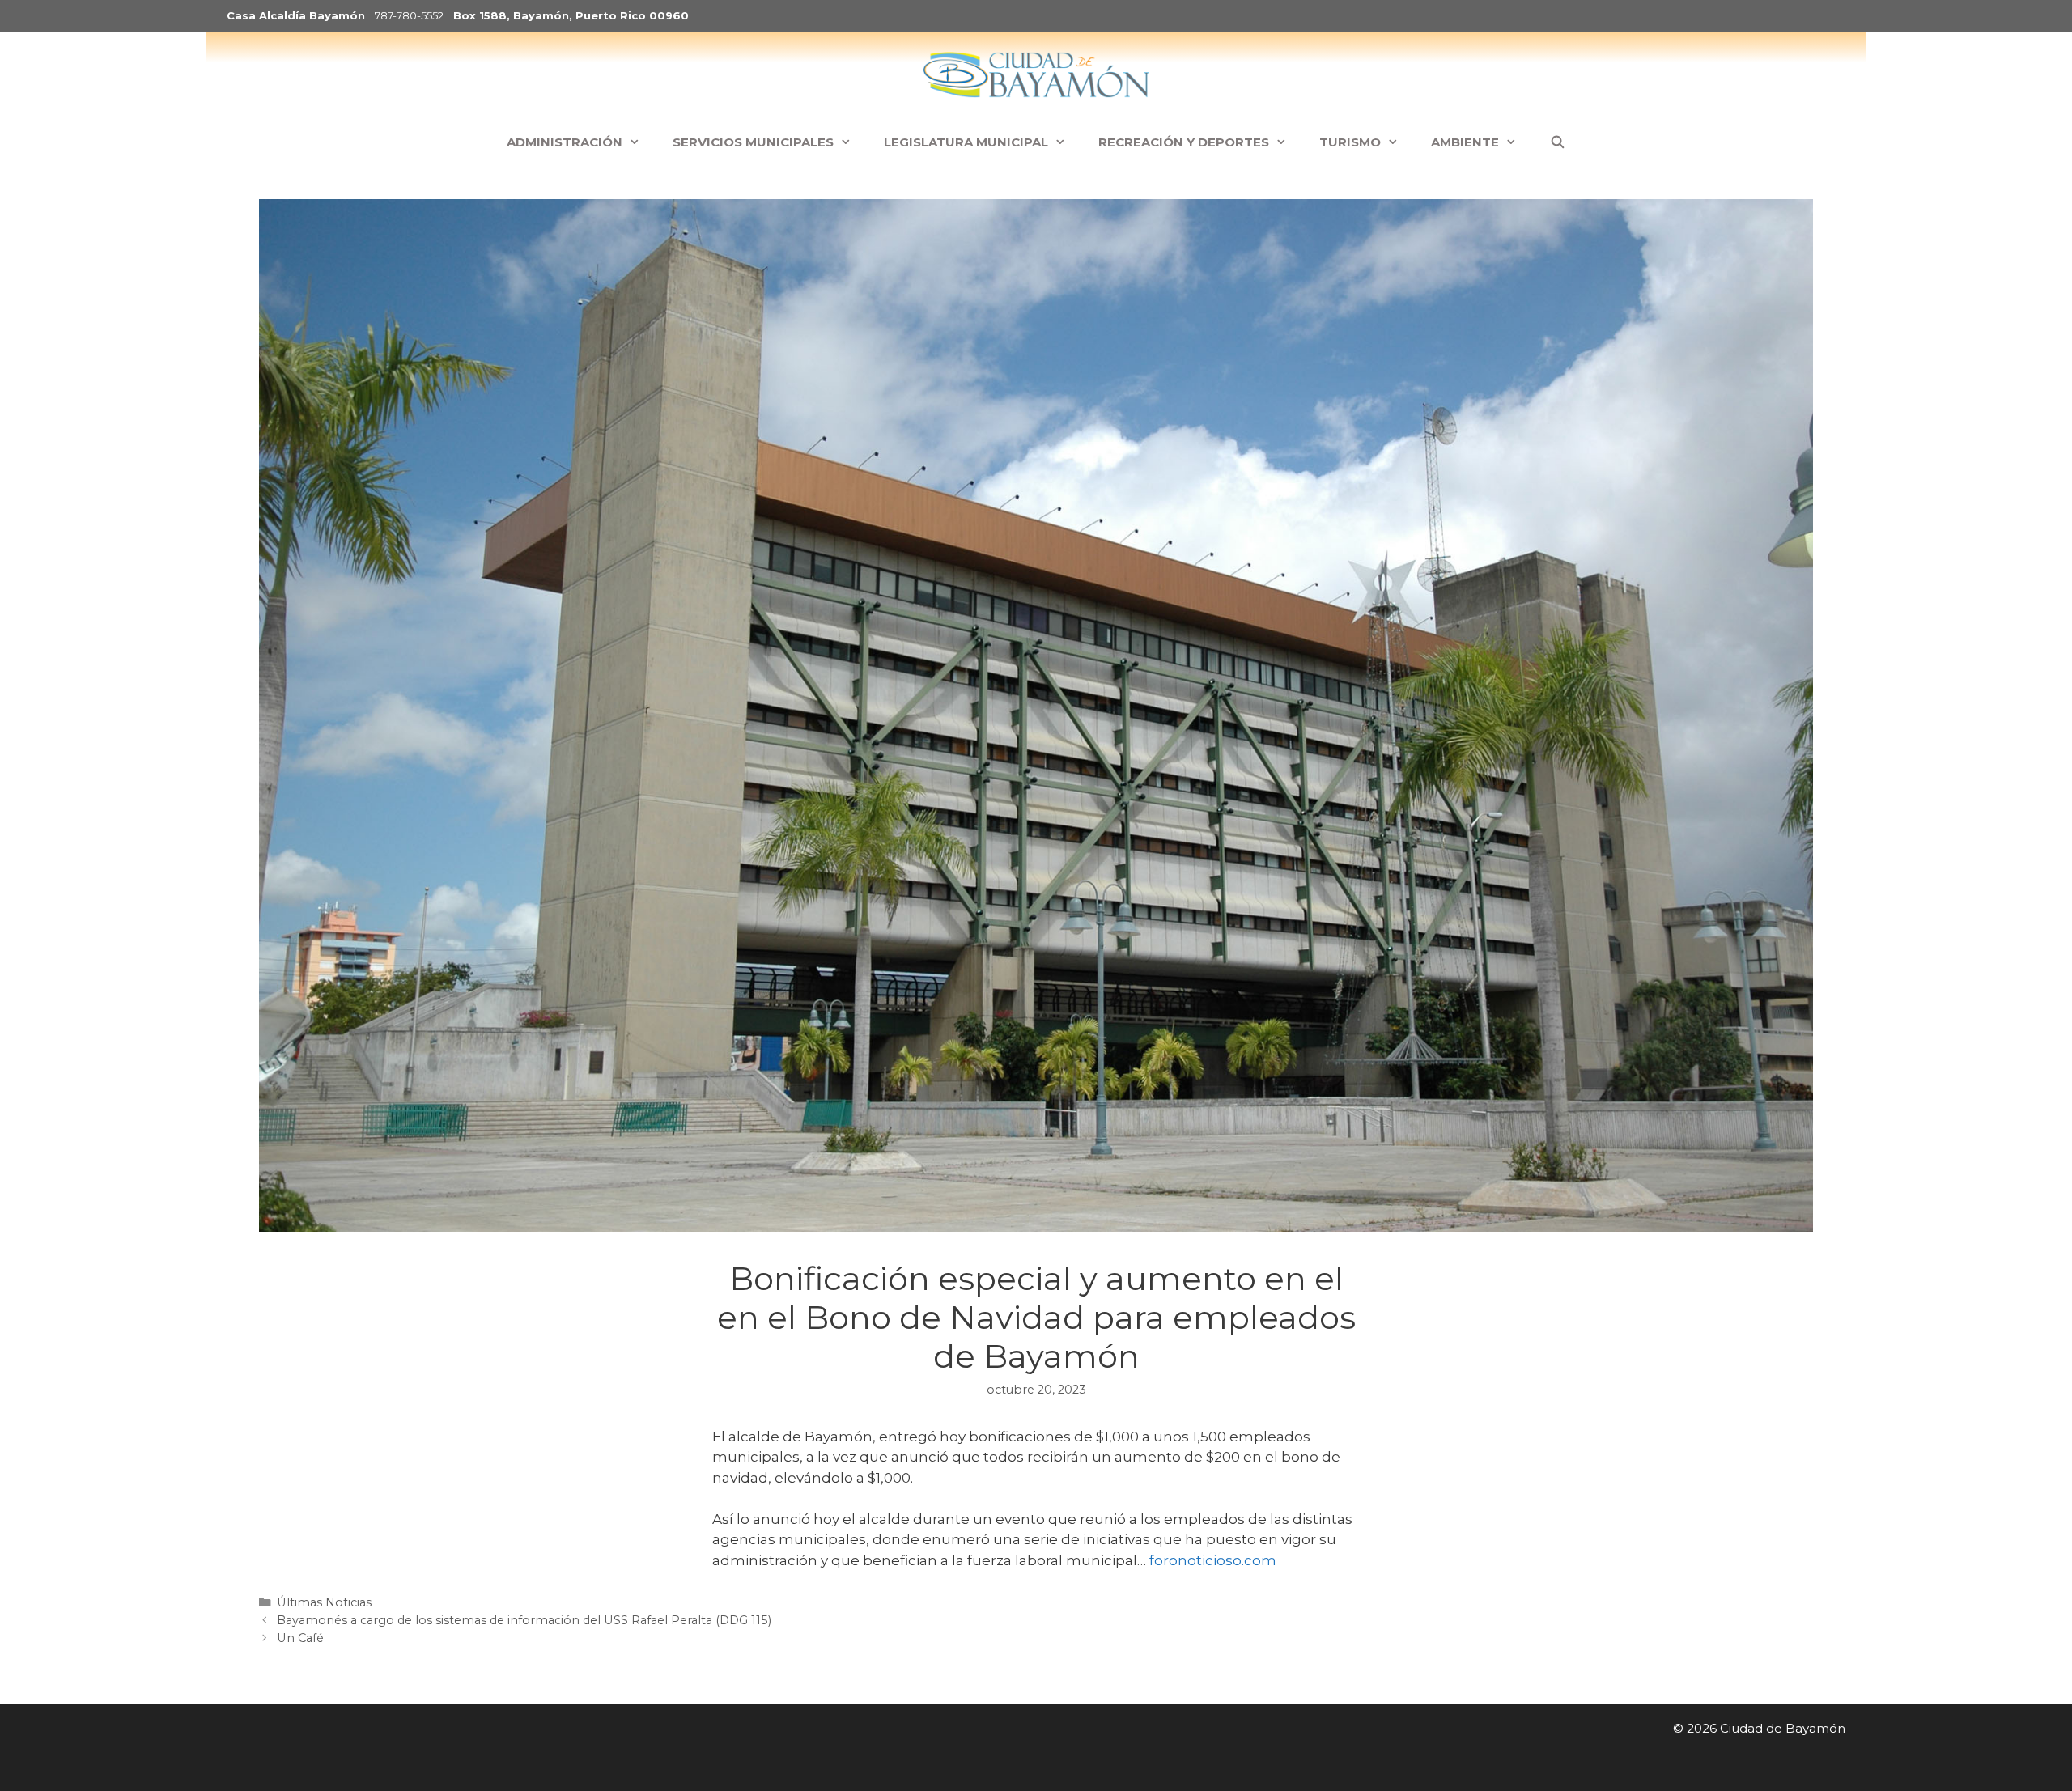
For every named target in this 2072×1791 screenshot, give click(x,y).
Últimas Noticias (324, 1602)
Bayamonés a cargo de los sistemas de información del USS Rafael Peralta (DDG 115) (524, 1620)
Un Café (300, 1638)
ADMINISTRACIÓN (565, 142)
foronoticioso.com (1213, 1560)
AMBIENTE (1465, 142)
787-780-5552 (409, 15)
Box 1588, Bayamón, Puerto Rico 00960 (571, 15)
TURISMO (1350, 142)
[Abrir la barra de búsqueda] (1557, 142)
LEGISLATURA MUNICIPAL (966, 142)
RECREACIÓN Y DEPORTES (1184, 142)
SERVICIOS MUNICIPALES (753, 142)
